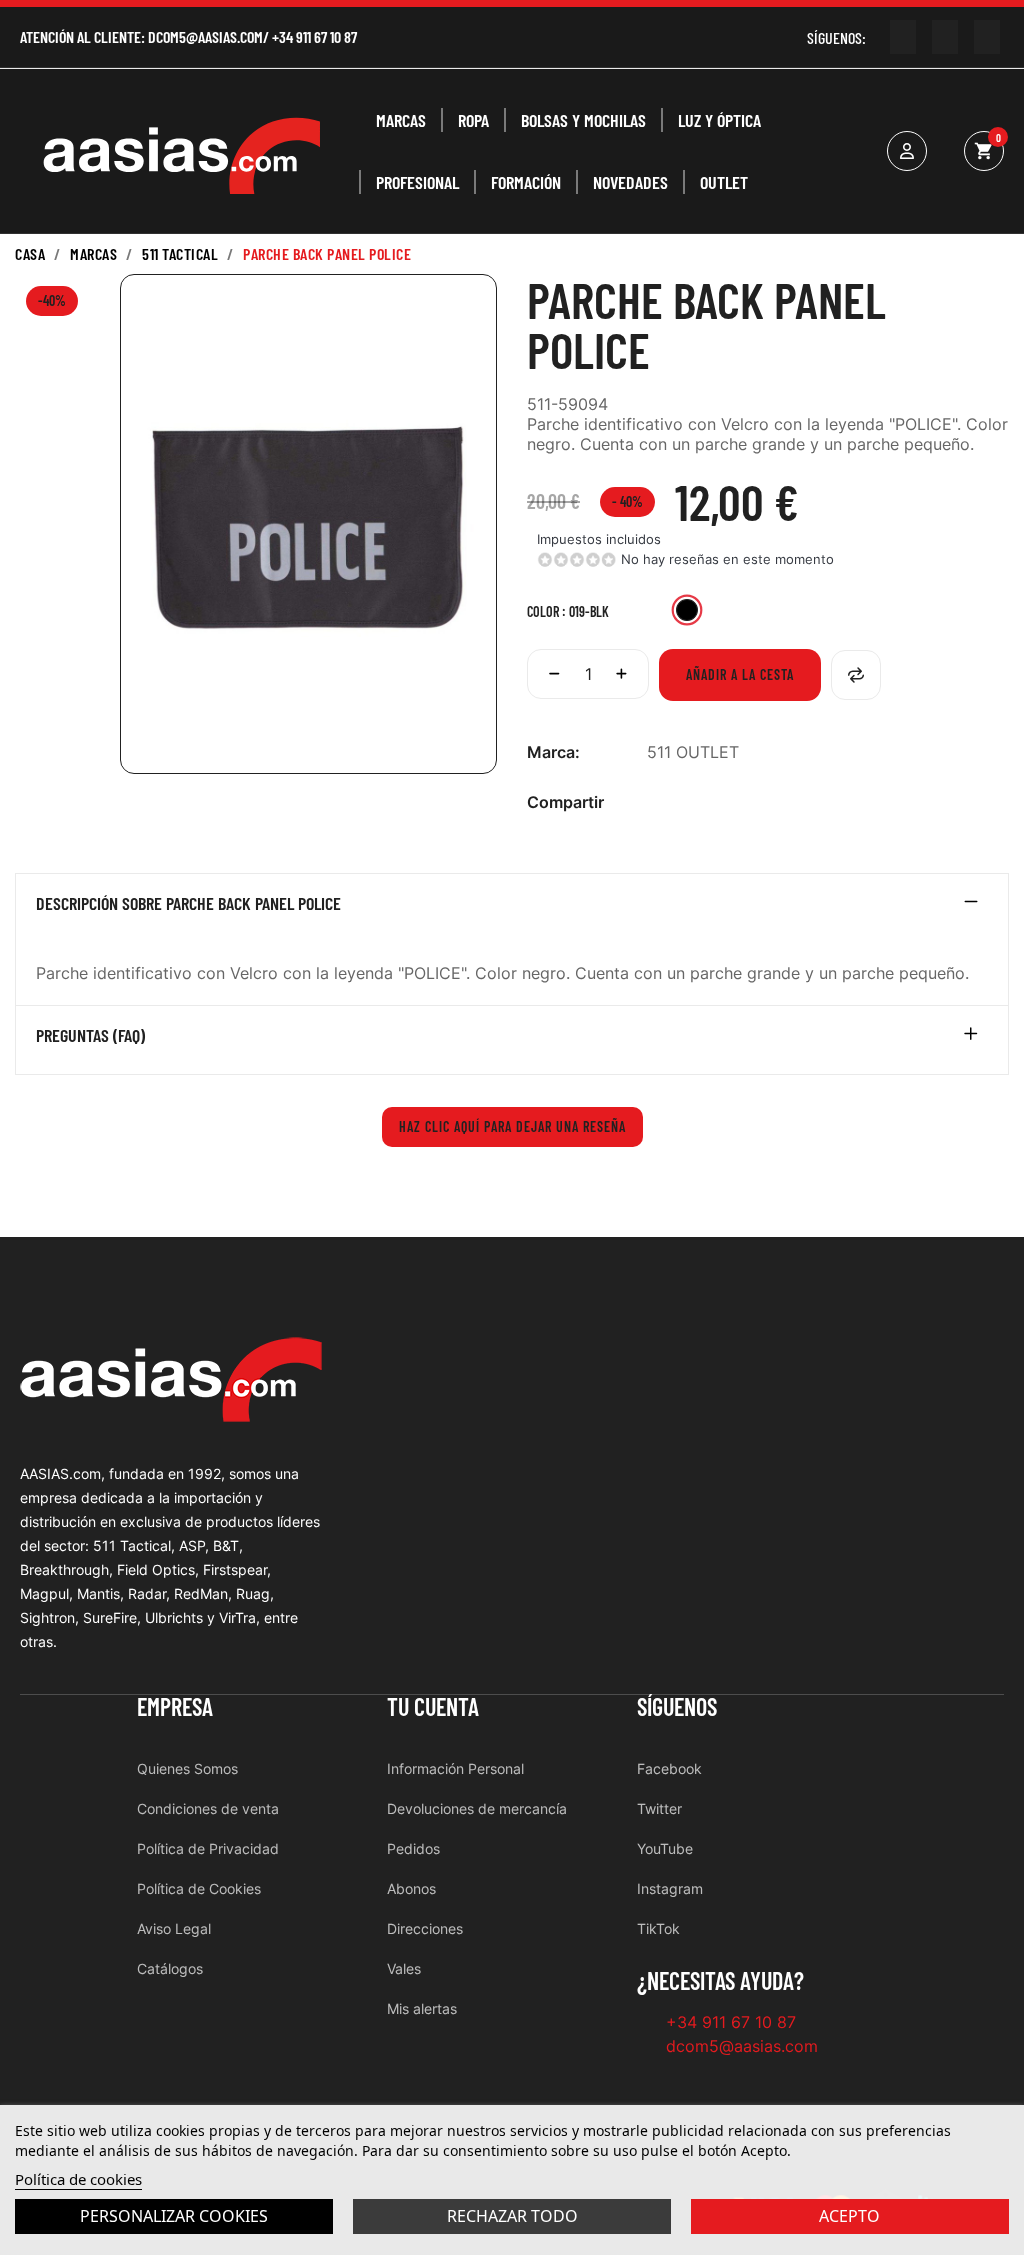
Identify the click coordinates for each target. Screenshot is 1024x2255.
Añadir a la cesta (740, 674)
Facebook (669, 1768)
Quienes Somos (187, 1768)
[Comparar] (856, 675)
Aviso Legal (174, 1928)
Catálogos (170, 1968)
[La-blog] (987, 37)
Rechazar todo (512, 2216)
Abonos (411, 1888)
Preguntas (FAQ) (90, 1036)
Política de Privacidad (208, 1848)
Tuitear (690, 802)
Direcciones (425, 1928)
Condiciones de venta (208, 1808)
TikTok (658, 1928)
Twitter (659, 1808)
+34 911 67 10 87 (314, 36)
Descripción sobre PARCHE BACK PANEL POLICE (188, 904)
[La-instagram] (945, 37)
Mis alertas (422, 2008)
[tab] (512, 908)
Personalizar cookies (174, 2216)
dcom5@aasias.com (205, 36)
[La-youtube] (903, 37)
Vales (404, 1968)
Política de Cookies (199, 1888)
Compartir (658, 802)
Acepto (849, 2216)
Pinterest (722, 802)
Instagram (670, 1888)
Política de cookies (78, 2179)
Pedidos (413, 1848)
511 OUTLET (693, 752)
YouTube (665, 1848)
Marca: (553, 752)
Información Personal (455, 1768)
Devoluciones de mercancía (477, 1808)
